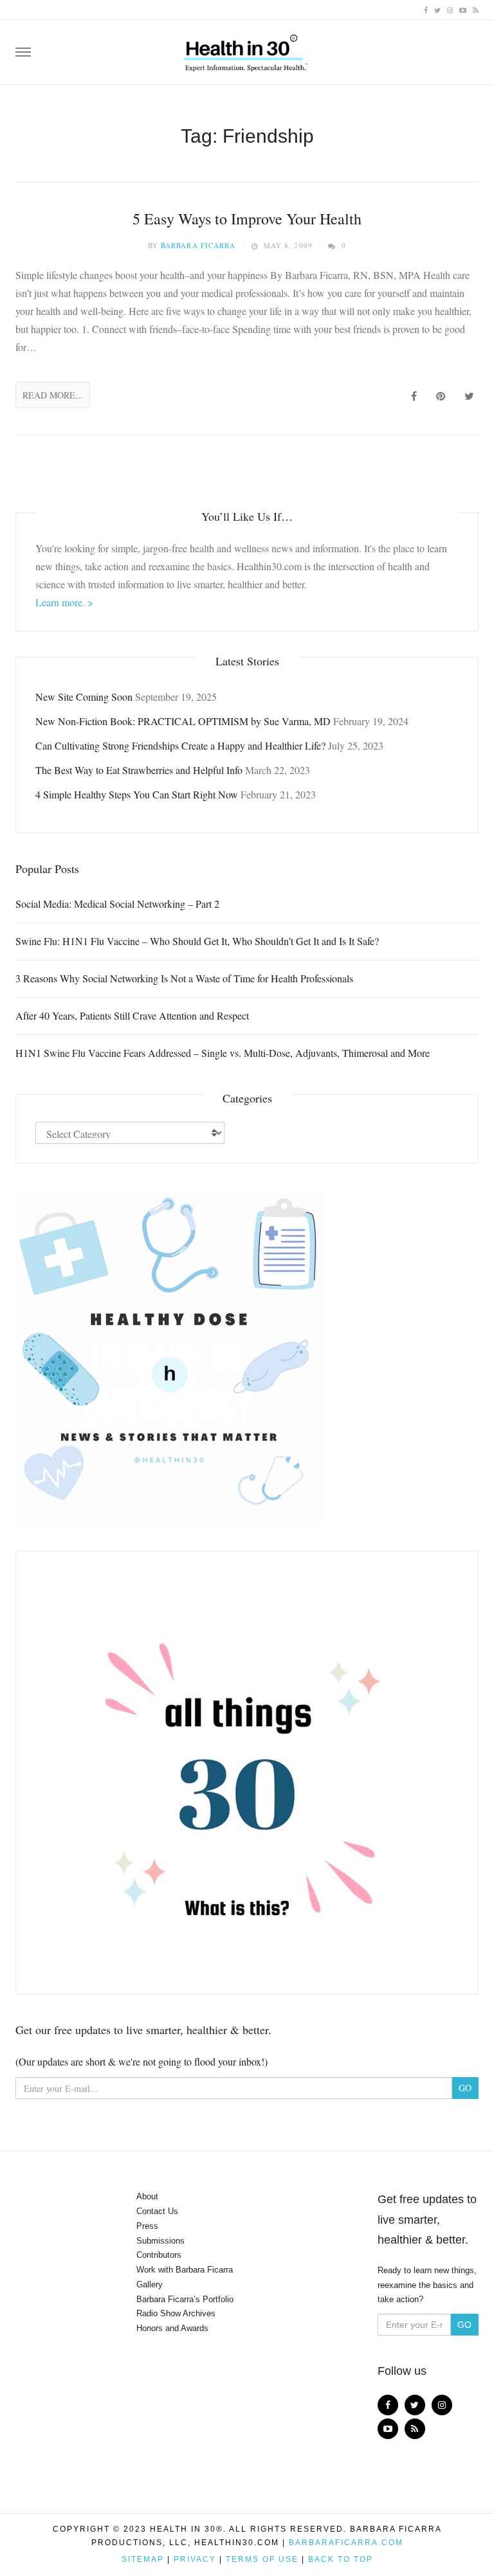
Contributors (159, 2255)
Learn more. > (64, 602)
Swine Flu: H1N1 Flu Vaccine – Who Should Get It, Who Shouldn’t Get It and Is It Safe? (197, 941)
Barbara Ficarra (198, 245)
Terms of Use (262, 2559)
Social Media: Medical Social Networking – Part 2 (117, 904)
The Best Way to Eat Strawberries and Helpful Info (139, 770)
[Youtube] (463, 9)
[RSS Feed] (476, 9)
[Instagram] (450, 9)
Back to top (341, 2559)
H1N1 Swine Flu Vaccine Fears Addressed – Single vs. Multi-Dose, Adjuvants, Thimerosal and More (223, 1053)
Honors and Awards (172, 2328)
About (147, 2196)
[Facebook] (426, 9)
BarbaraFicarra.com (346, 2543)
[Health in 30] (247, 48)
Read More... (53, 395)
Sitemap (143, 2559)
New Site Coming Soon (84, 697)
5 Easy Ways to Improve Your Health (247, 219)
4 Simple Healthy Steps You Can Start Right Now (137, 794)
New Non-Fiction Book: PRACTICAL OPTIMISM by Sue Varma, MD (183, 721)
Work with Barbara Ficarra (185, 2270)
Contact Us (157, 2211)
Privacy (195, 2559)
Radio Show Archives (176, 2313)
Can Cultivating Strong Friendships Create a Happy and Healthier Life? (180, 745)
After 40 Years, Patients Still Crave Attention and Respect (132, 1015)
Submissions (160, 2241)
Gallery (150, 2284)
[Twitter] (437, 9)
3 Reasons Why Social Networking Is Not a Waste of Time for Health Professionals (184, 978)
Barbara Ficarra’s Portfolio (185, 2299)
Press (147, 2226)
